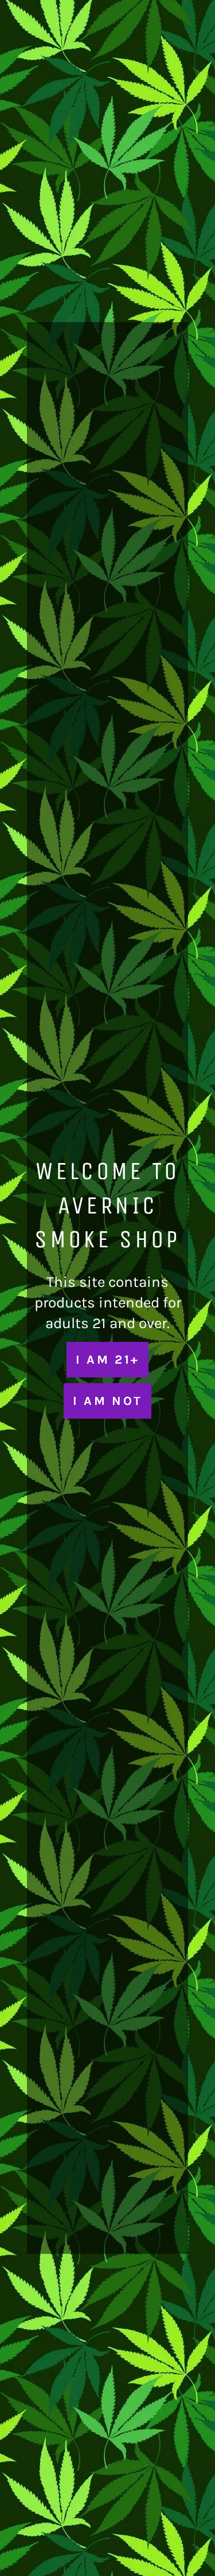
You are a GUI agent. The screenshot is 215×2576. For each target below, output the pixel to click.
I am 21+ (107, 1359)
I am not (107, 1401)
